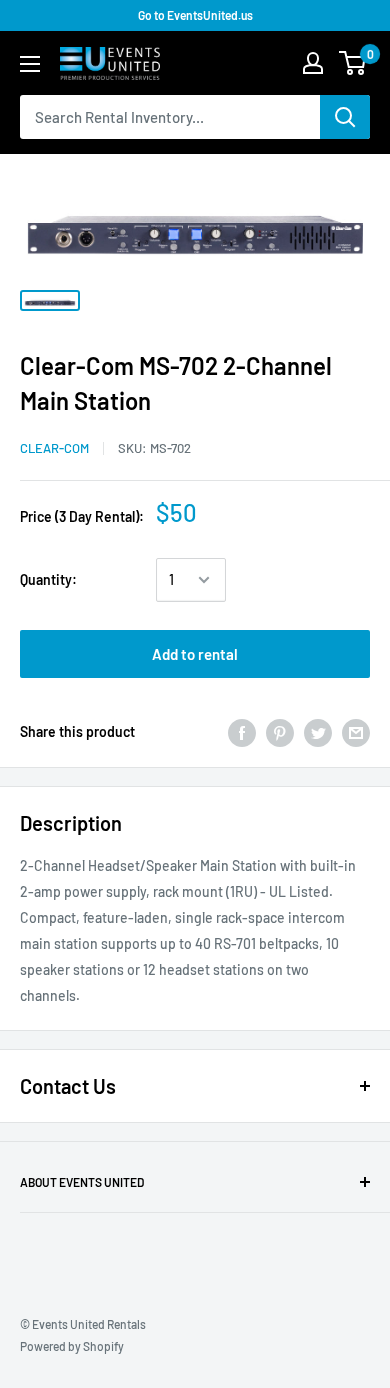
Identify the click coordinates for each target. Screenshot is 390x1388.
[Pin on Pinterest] (280, 732)
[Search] (345, 117)
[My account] (313, 63)
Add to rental (195, 654)
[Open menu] (30, 64)
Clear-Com (54, 448)
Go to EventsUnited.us (195, 15)
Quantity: (48, 579)
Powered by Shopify (72, 1346)
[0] (353, 63)
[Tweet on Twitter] (318, 732)
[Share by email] (356, 732)
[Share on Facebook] (242, 732)
